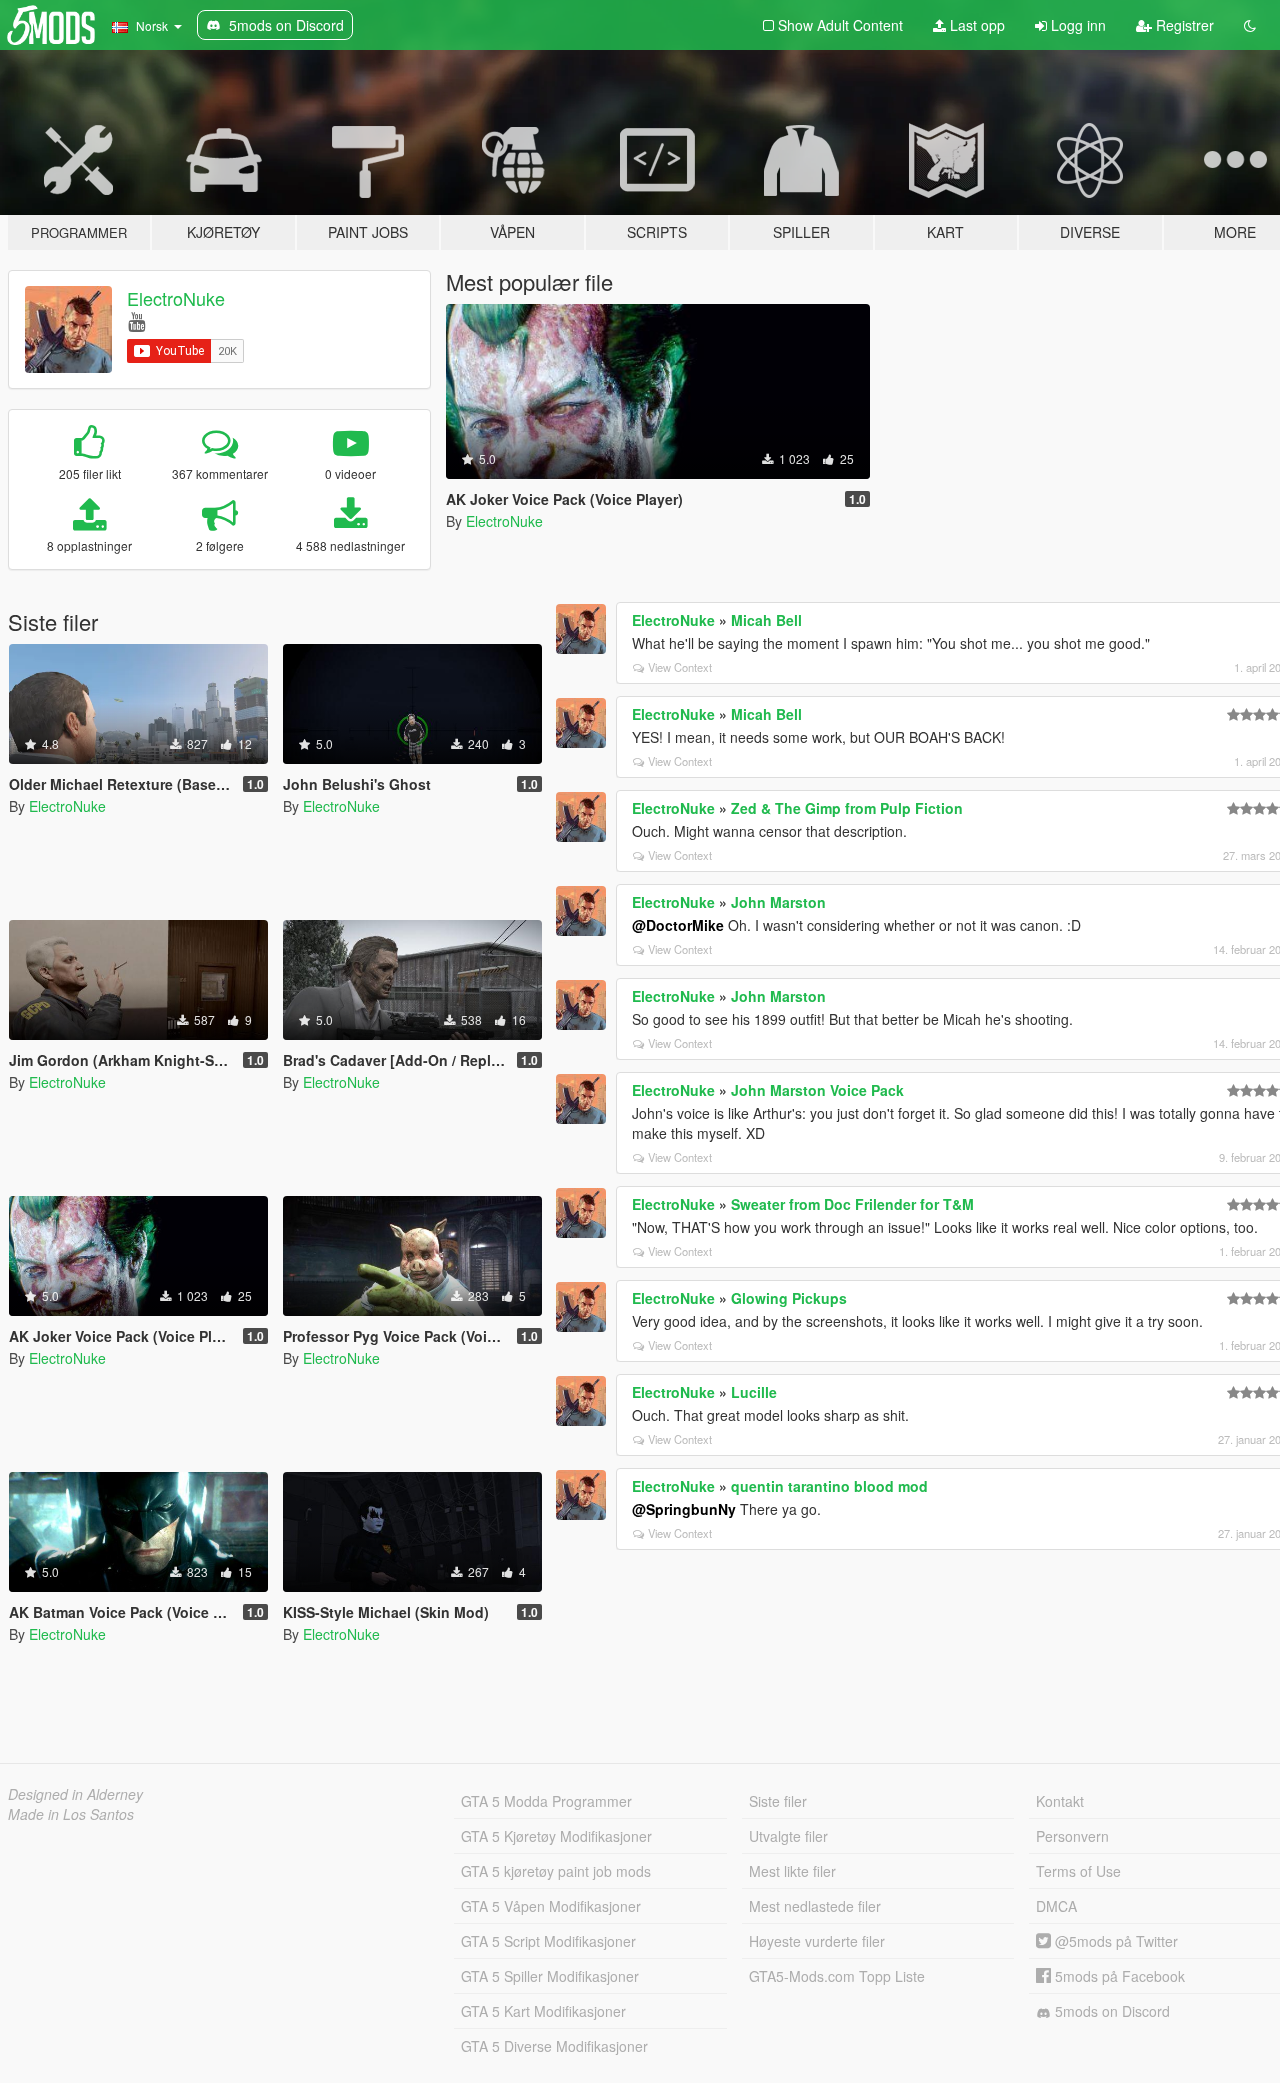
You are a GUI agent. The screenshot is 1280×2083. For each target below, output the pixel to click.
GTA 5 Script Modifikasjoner (548, 1941)
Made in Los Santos (71, 1814)
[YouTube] (136, 320)
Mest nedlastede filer (815, 1906)
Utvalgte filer (788, 1836)
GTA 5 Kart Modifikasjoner (543, 2011)
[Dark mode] (1250, 25)
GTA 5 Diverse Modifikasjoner (554, 2046)
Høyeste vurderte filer (817, 1941)
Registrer (1183, 25)
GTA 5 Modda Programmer (546, 1801)
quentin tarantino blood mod (829, 1486)
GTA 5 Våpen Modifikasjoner (551, 1906)
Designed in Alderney (75, 1794)
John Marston (778, 902)
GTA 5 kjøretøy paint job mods (556, 1871)
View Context (680, 667)
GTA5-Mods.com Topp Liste (837, 1976)
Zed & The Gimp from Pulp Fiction (847, 808)
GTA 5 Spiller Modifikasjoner (550, 1976)
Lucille (754, 1392)
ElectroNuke (176, 298)
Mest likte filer (792, 1871)
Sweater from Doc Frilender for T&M (852, 1204)
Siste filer (778, 1801)
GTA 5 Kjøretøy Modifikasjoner (556, 1836)
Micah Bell (766, 620)
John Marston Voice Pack (817, 1090)
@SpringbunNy (684, 1509)
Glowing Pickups (789, 1298)
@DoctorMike (678, 925)
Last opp (975, 25)
